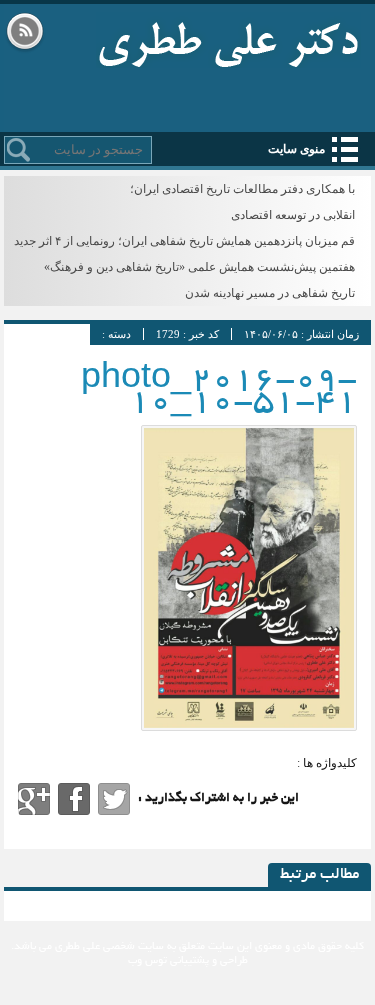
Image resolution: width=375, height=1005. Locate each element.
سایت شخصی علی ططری (228, 40)
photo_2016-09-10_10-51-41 (219, 392)
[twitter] (114, 799)
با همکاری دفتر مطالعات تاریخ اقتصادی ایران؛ (242, 189)
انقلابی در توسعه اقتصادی (293, 215)
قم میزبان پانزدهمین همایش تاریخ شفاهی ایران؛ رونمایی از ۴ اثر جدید (184, 241)
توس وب (147, 961)
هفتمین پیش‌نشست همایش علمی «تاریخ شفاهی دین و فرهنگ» (199, 267)
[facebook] (74, 799)
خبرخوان (25, 33)
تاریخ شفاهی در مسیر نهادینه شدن (270, 293)
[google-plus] (34, 799)
